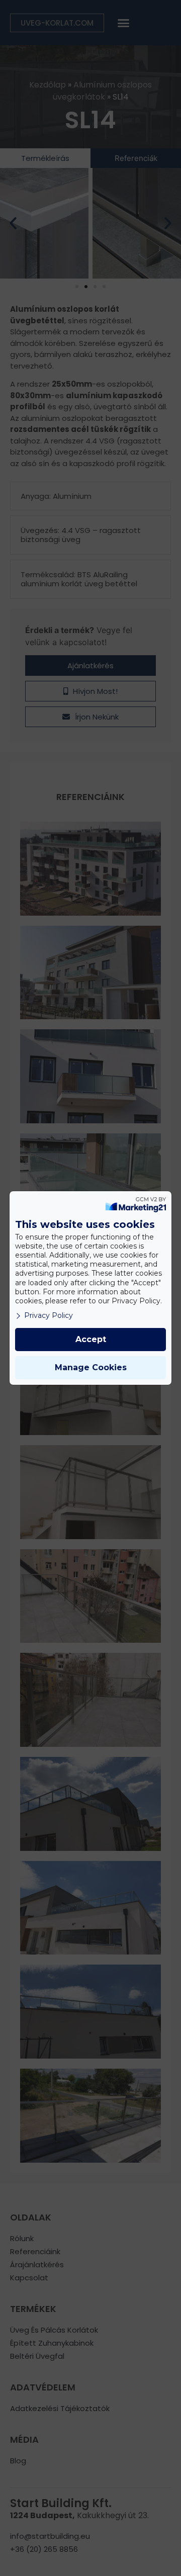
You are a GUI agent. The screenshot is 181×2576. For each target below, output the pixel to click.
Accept (91, 1339)
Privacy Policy (49, 1315)
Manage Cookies (91, 1367)
